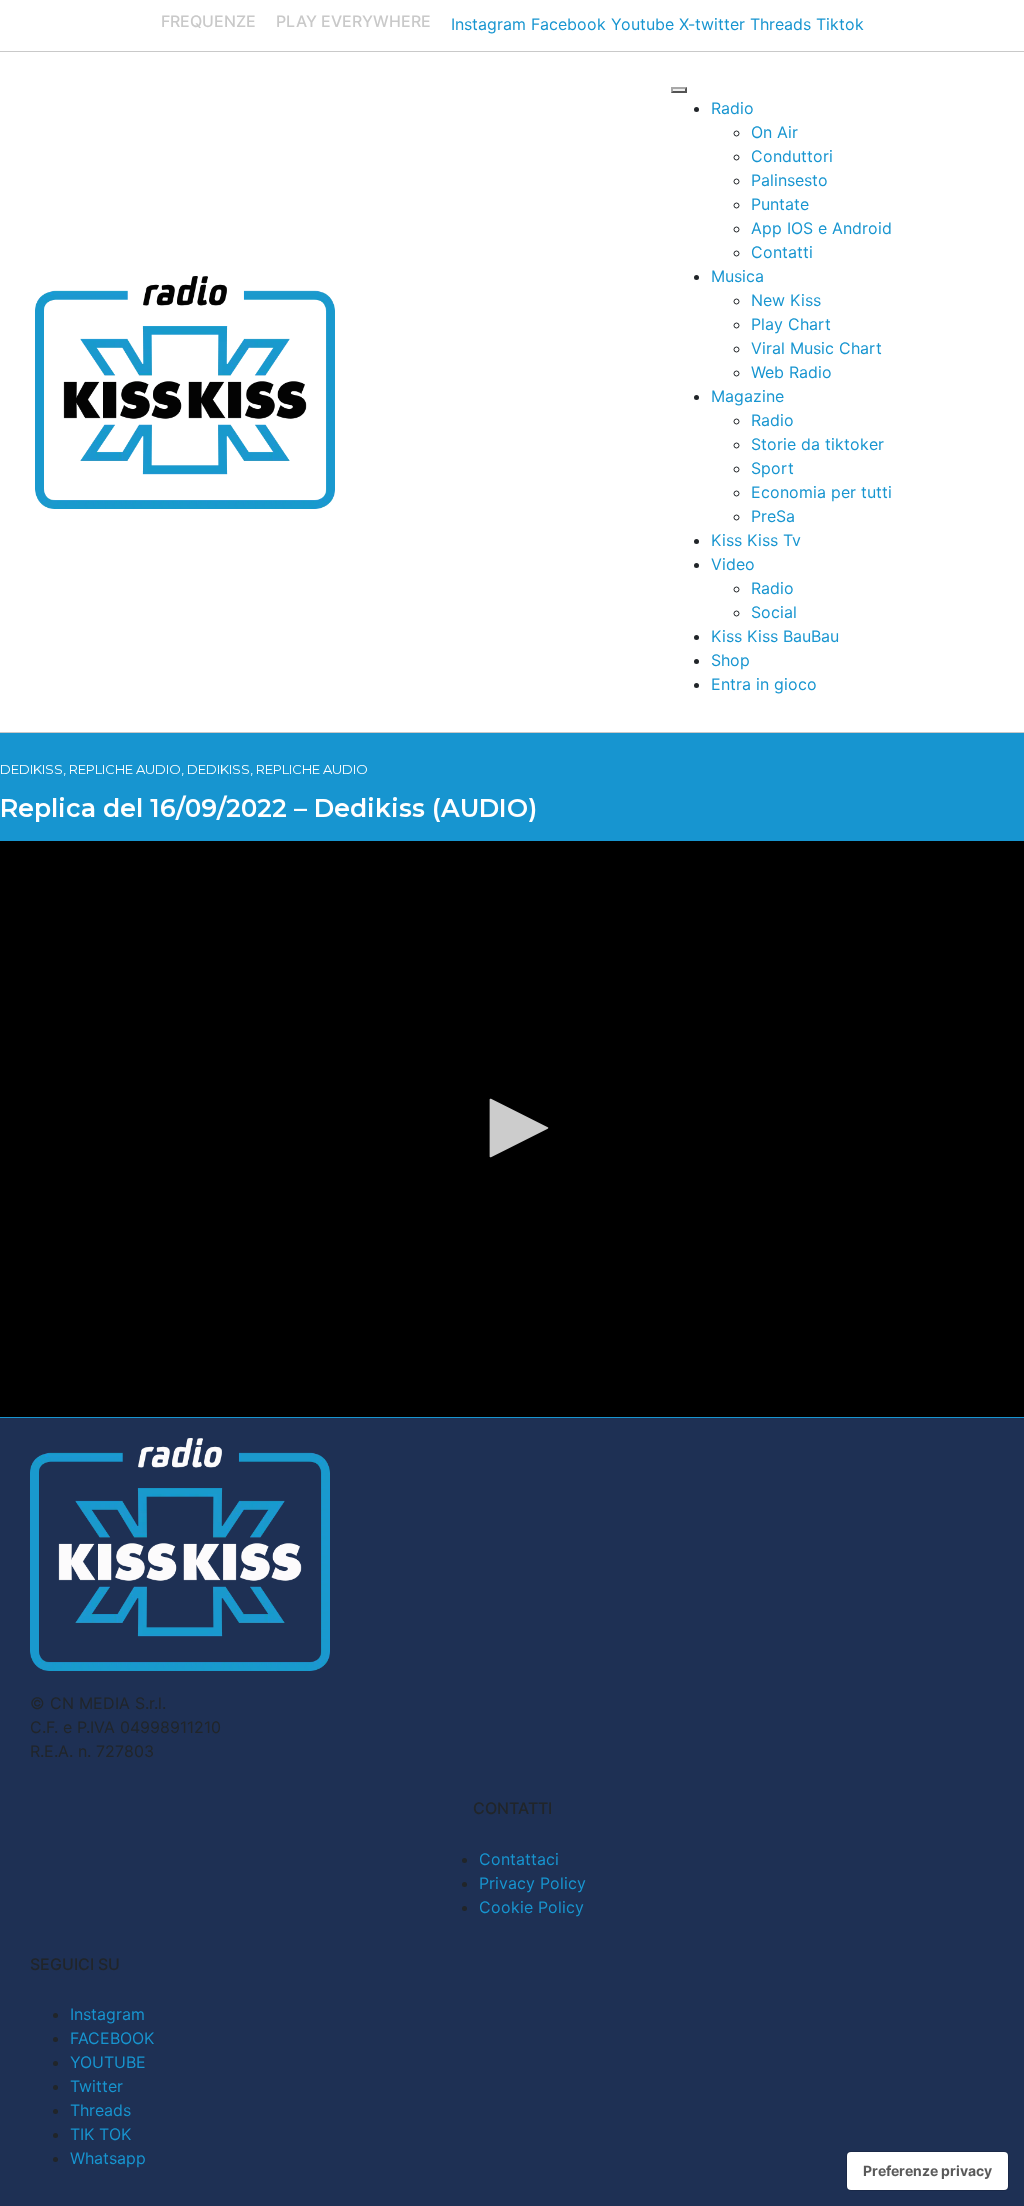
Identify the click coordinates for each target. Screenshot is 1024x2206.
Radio (732, 108)
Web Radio (791, 372)
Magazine (747, 396)
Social (774, 612)
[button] (512, 1128)
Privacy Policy (532, 1883)
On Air (774, 132)
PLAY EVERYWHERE (353, 21)
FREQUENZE (208, 21)
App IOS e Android (821, 228)
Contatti (782, 252)
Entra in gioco (764, 684)
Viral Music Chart (816, 348)
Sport (772, 468)
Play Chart (791, 324)
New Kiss (786, 300)
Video (733, 564)
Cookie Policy (531, 1907)
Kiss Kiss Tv (756, 540)
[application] (512, 1129)
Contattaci (519, 1859)
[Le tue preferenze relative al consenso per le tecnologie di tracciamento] (927, 2171)
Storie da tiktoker (817, 444)
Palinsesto (789, 180)
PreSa (773, 516)
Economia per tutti (821, 492)
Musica (737, 276)
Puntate (780, 204)
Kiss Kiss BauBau (775, 636)
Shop (730, 660)
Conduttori (792, 156)
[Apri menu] (679, 90)
